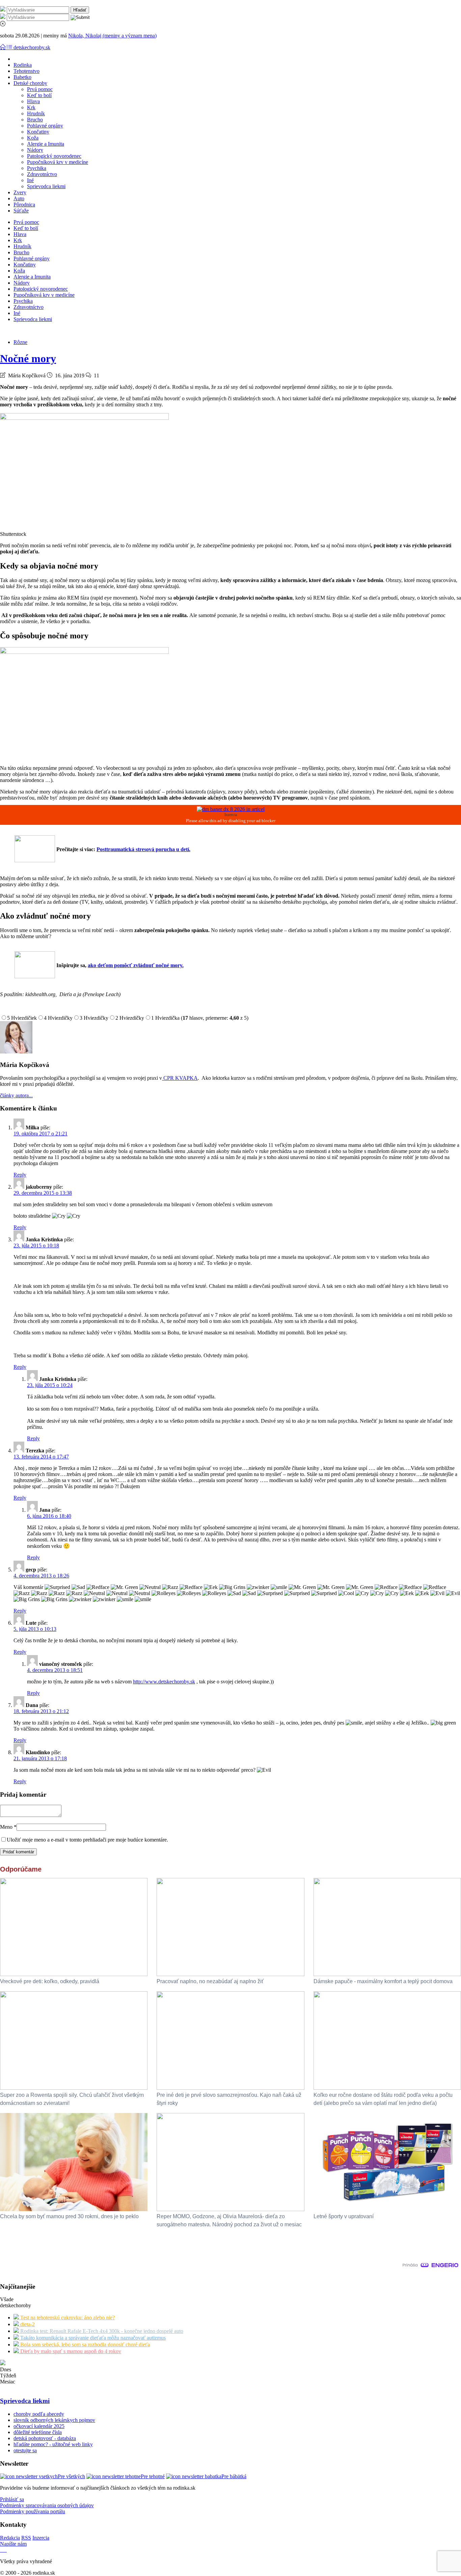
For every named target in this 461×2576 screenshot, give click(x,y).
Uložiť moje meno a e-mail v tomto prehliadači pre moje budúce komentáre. (87, 1840)
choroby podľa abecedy (39, 2414)
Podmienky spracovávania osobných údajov (47, 2505)
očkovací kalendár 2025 (39, 2426)
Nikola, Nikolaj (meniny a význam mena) (112, 36)
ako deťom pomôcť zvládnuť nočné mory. (136, 965)
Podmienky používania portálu (33, 2511)
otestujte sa (25, 2450)
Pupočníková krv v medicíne (58, 162)
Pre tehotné (153, 2476)
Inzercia (41, 2538)
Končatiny (38, 132)
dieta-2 (27, 2324)
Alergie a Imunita (46, 144)
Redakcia (10, 2538)
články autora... (16, 1095)
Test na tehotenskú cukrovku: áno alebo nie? (67, 2318)
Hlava (33, 101)
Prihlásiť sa (12, 2499)
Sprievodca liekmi (46, 186)
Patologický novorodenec (54, 156)
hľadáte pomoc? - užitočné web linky (53, 2444)
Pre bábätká (234, 2476)
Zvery (20, 192)
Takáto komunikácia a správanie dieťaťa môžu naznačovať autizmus (92, 2338)
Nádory (35, 150)
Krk (31, 107)
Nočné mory (28, 358)
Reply (20, 1175)
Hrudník (36, 113)
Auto (19, 198)
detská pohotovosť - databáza (45, 2438)
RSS (26, 2538)
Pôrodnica (24, 205)
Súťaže (21, 211)
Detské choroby (30, 83)
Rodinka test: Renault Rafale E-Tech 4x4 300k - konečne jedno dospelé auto (101, 2331)
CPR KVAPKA (180, 1078)
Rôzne (20, 342)
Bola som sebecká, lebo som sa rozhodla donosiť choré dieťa (84, 2345)
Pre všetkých (71, 2476)
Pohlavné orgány (45, 126)
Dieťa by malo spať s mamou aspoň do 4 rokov (70, 2351)
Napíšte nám (13, 2544)
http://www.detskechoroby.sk (164, 1682)
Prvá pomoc (40, 89)
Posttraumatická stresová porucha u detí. (143, 849)
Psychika (37, 168)
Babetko (22, 77)
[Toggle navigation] (3, 47)
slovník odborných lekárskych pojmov (54, 2420)
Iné (30, 180)
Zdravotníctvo (42, 174)
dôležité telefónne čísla (38, 2432)
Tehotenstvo (26, 71)
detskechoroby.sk (32, 47)
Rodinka (23, 65)
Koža (33, 138)
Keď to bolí (39, 95)
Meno (8, 1827)
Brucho (35, 120)
